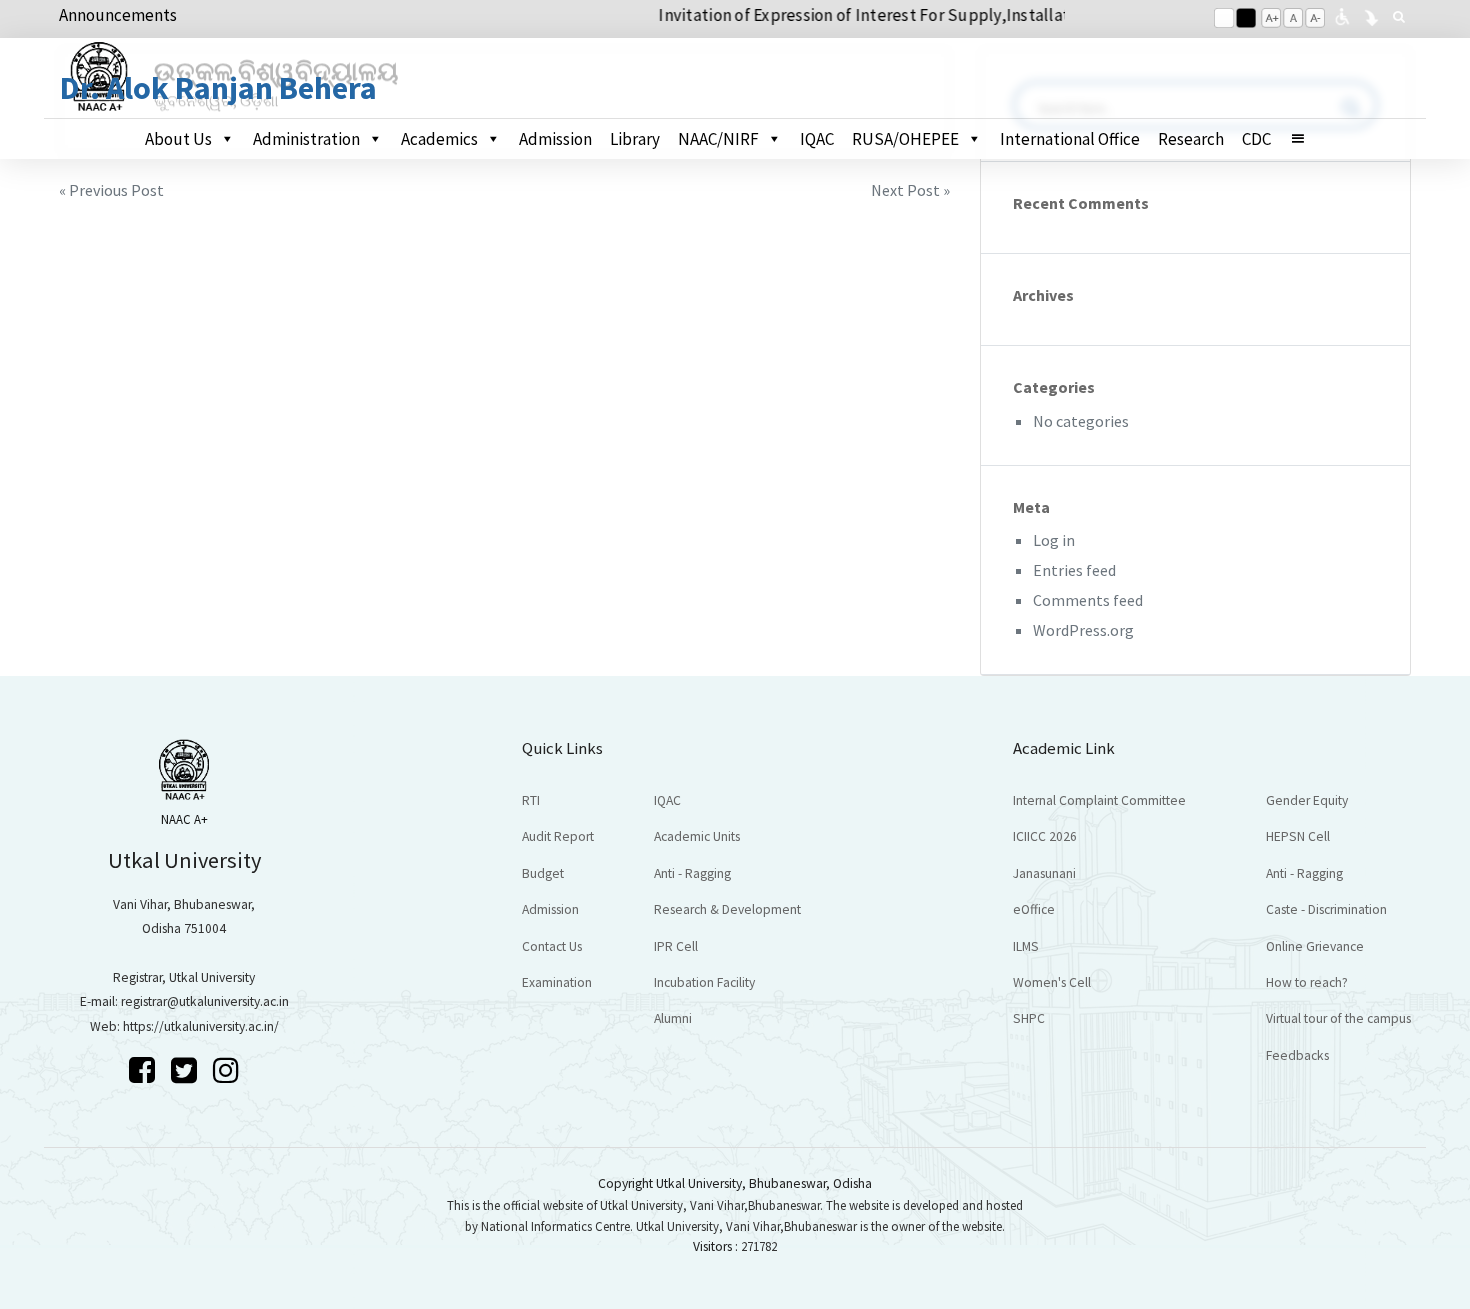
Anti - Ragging (692, 873)
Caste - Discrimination (1326, 909)
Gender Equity (1307, 800)
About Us (178, 139)
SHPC (1029, 1018)
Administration (306, 139)
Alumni (673, 1018)
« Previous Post (111, 190)
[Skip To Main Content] (1371, 15)
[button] (1306, 139)
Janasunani (1044, 873)
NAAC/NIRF (718, 139)
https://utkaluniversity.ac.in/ (201, 1026)
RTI (531, 800)
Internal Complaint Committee (1099, 800)
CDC (1256, 139)
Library (635, 139)
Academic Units (697, 836)
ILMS (1026, 946)
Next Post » (910, 190)
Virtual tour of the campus (1338, 1018)
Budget (543, 873)
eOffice (1034, 909)
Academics (439, 139)
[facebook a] (145, 1070)
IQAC (817, 139)
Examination (557, 982)
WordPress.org (1083, 630)
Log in (1054, 540)
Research (1191, 139)
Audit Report (558, 836)
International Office (1070, 139)
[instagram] (226, 1070)
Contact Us (552, 946)
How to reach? (1307, 982)
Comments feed (1088, 600)
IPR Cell (676, 946)
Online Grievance (1315, 946)
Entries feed (1074, 570)
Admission (555, 139)
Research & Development (727, 909)
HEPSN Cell (1298, 836)
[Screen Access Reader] (1342, 15)
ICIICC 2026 (1045, 836)
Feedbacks (1297, 1055)
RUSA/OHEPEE (905, 139)
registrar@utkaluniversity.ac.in (205, 1001)
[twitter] (187, 1070)
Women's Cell (1052, 982)
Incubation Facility (704, 982)
